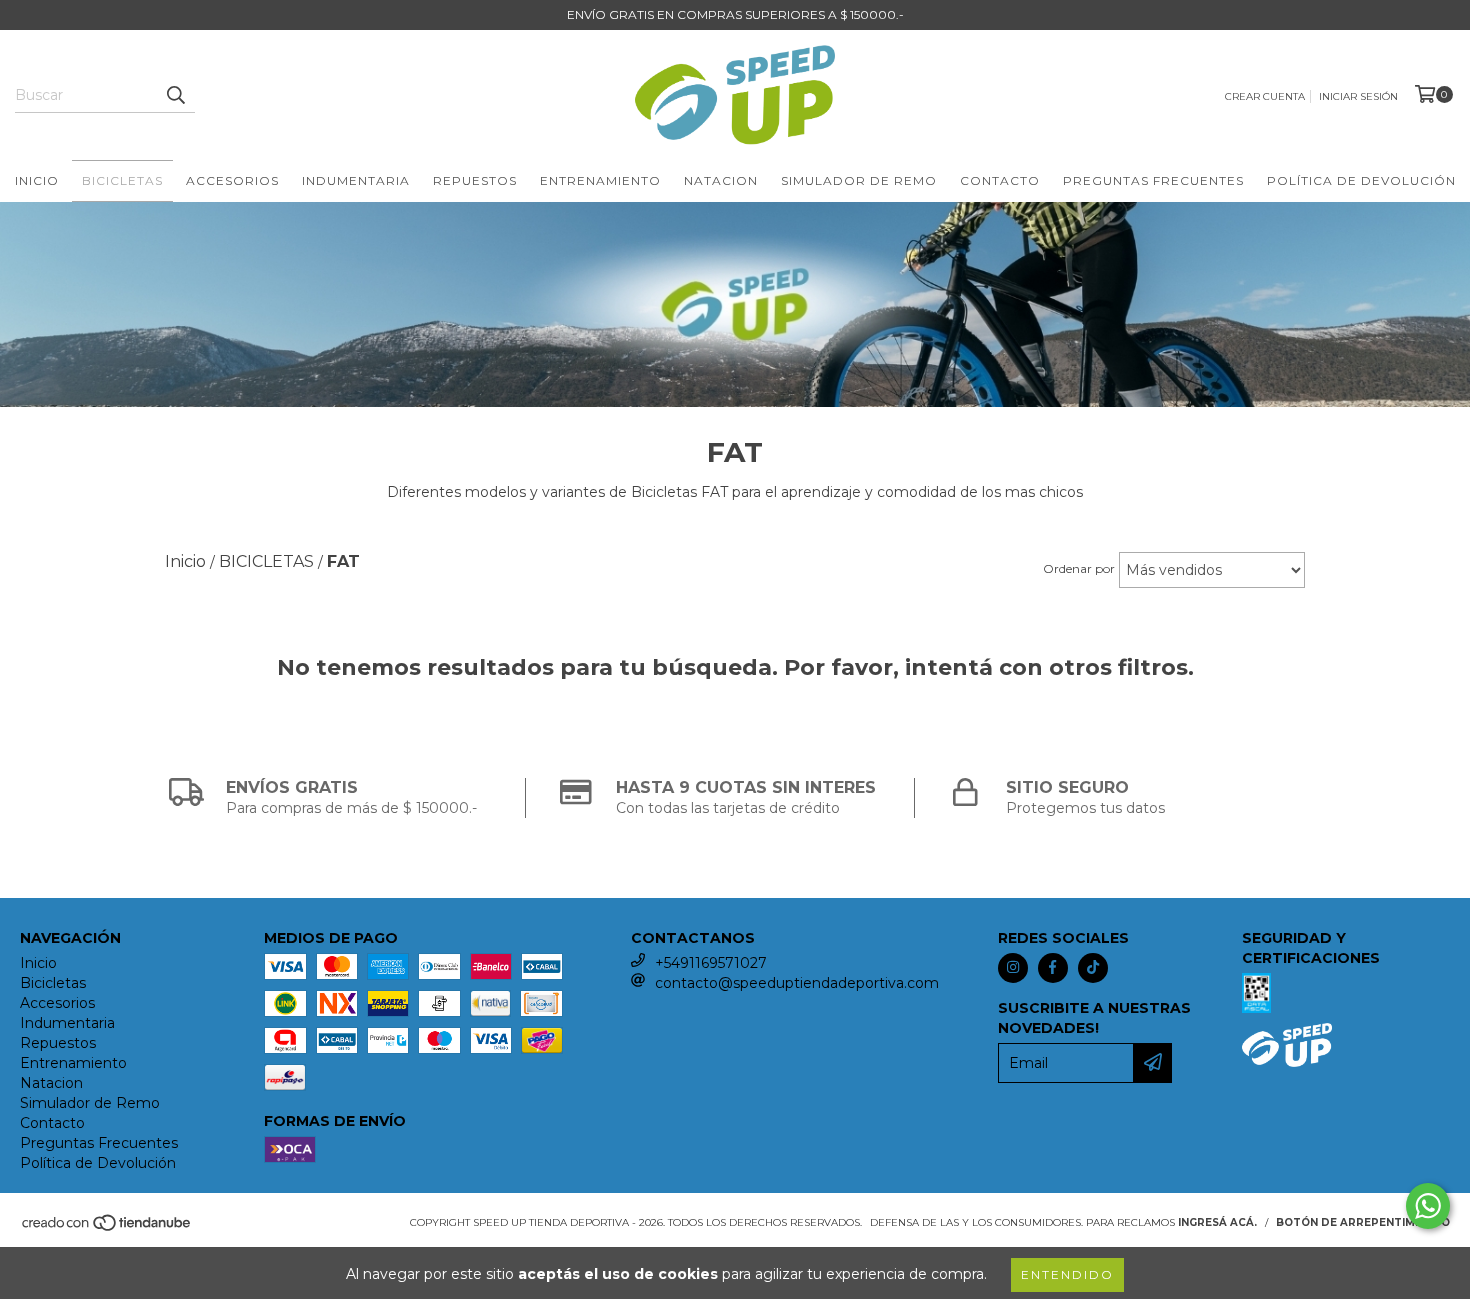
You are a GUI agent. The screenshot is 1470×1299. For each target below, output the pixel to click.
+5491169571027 (711, 963)
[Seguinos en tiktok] (1093, 968)
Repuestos (475, 180)
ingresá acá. (1217, 1222)
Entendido (1067, 1274)
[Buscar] (175, 95)
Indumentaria (356, 180)
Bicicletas (122, 180)
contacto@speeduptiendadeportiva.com (797, 983)
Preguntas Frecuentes (1153, 180)
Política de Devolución (1361, 180)
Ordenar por (1079, 568)
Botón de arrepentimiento (1363, 1222)
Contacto (1000, 180)
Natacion (721, 180)
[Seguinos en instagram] (1013, 968)
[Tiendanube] (107, 1228)
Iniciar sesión (1358, 96)
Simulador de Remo (859, 180)
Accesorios (232, 180)
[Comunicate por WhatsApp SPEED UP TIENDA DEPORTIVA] (1428, 1206)
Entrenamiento (600, 180)
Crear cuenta (1265, 96)
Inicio (37, 180)
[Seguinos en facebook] (1053, 968)
